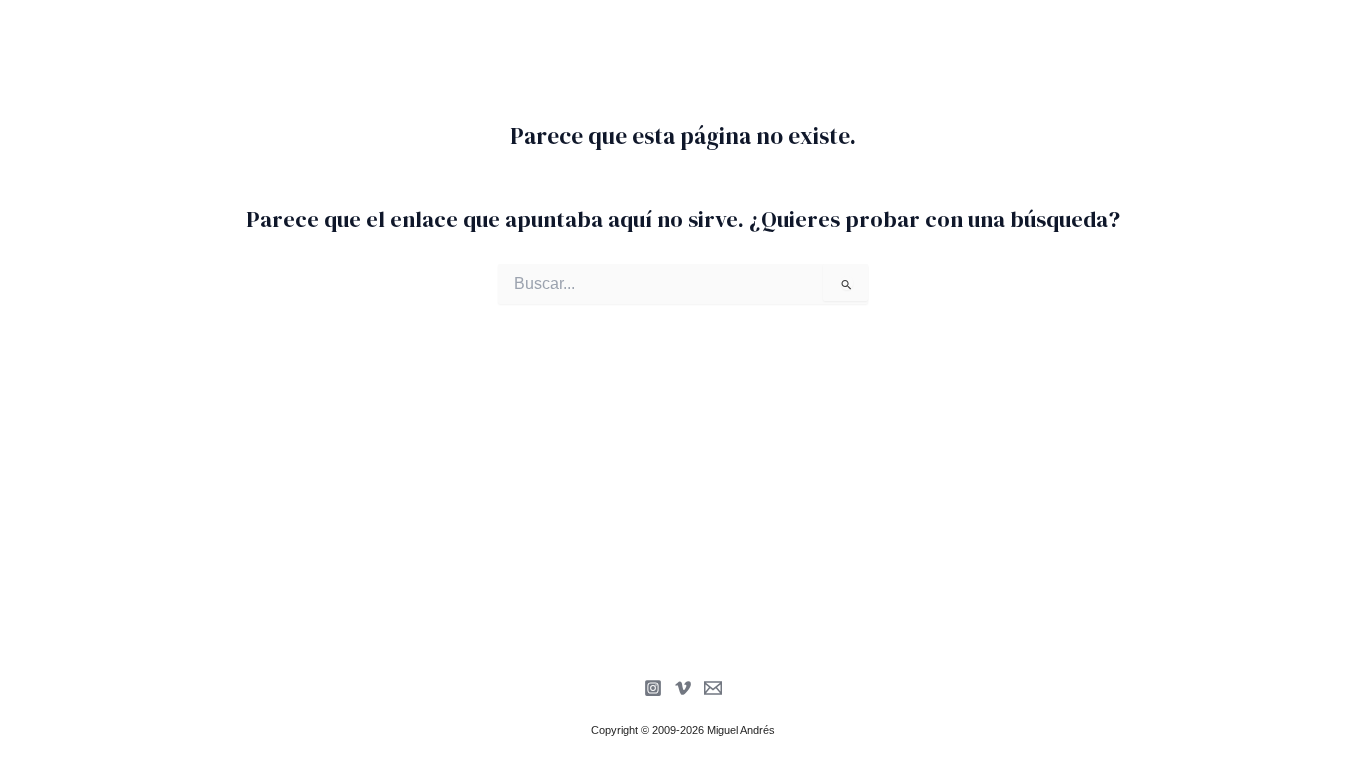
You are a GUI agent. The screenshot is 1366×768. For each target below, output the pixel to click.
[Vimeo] (683, 688)
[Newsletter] (713, 688)
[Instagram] (653, 688)
